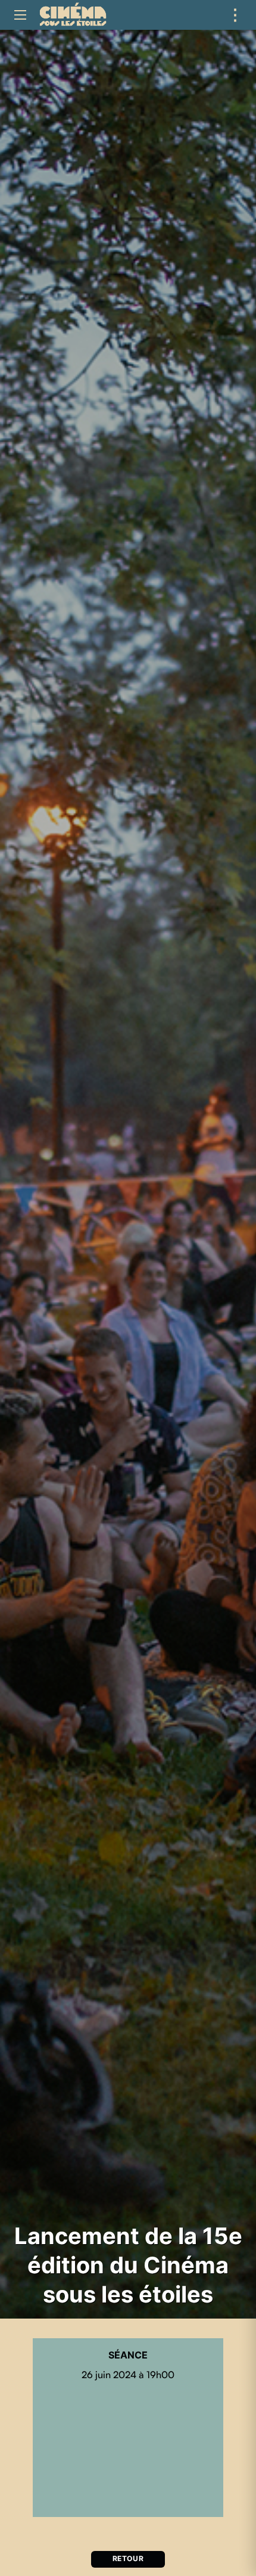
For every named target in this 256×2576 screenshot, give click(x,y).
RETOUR (128, 2559)
